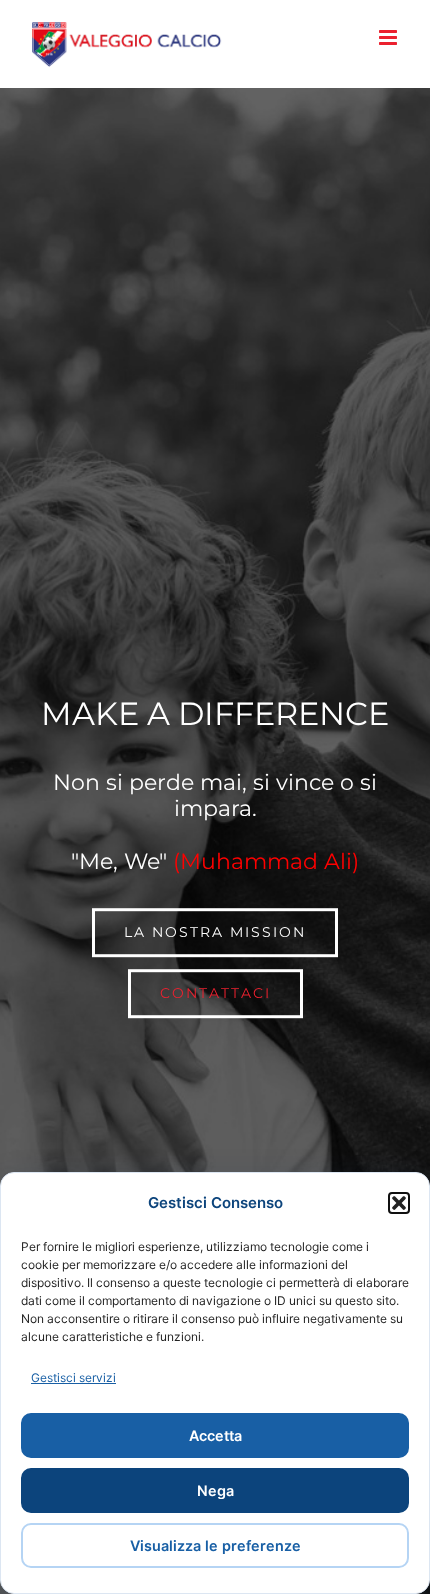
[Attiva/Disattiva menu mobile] (389, 37)
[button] (399, 1203)
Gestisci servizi (73, 1377)
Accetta (215, 1435)
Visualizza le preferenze (215, 1545)
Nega (215, 1490)
